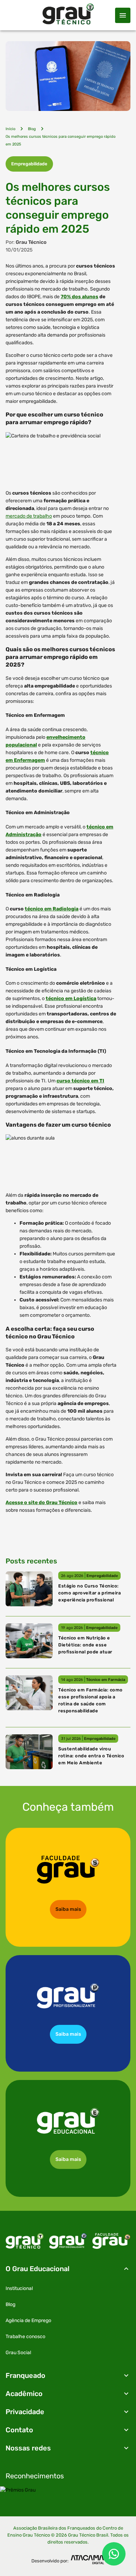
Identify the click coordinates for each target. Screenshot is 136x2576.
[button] (68, 2269)
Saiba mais (68, 1909)
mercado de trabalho (29, 516)
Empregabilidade (29, 164)
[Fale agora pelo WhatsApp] (114, 2554)
